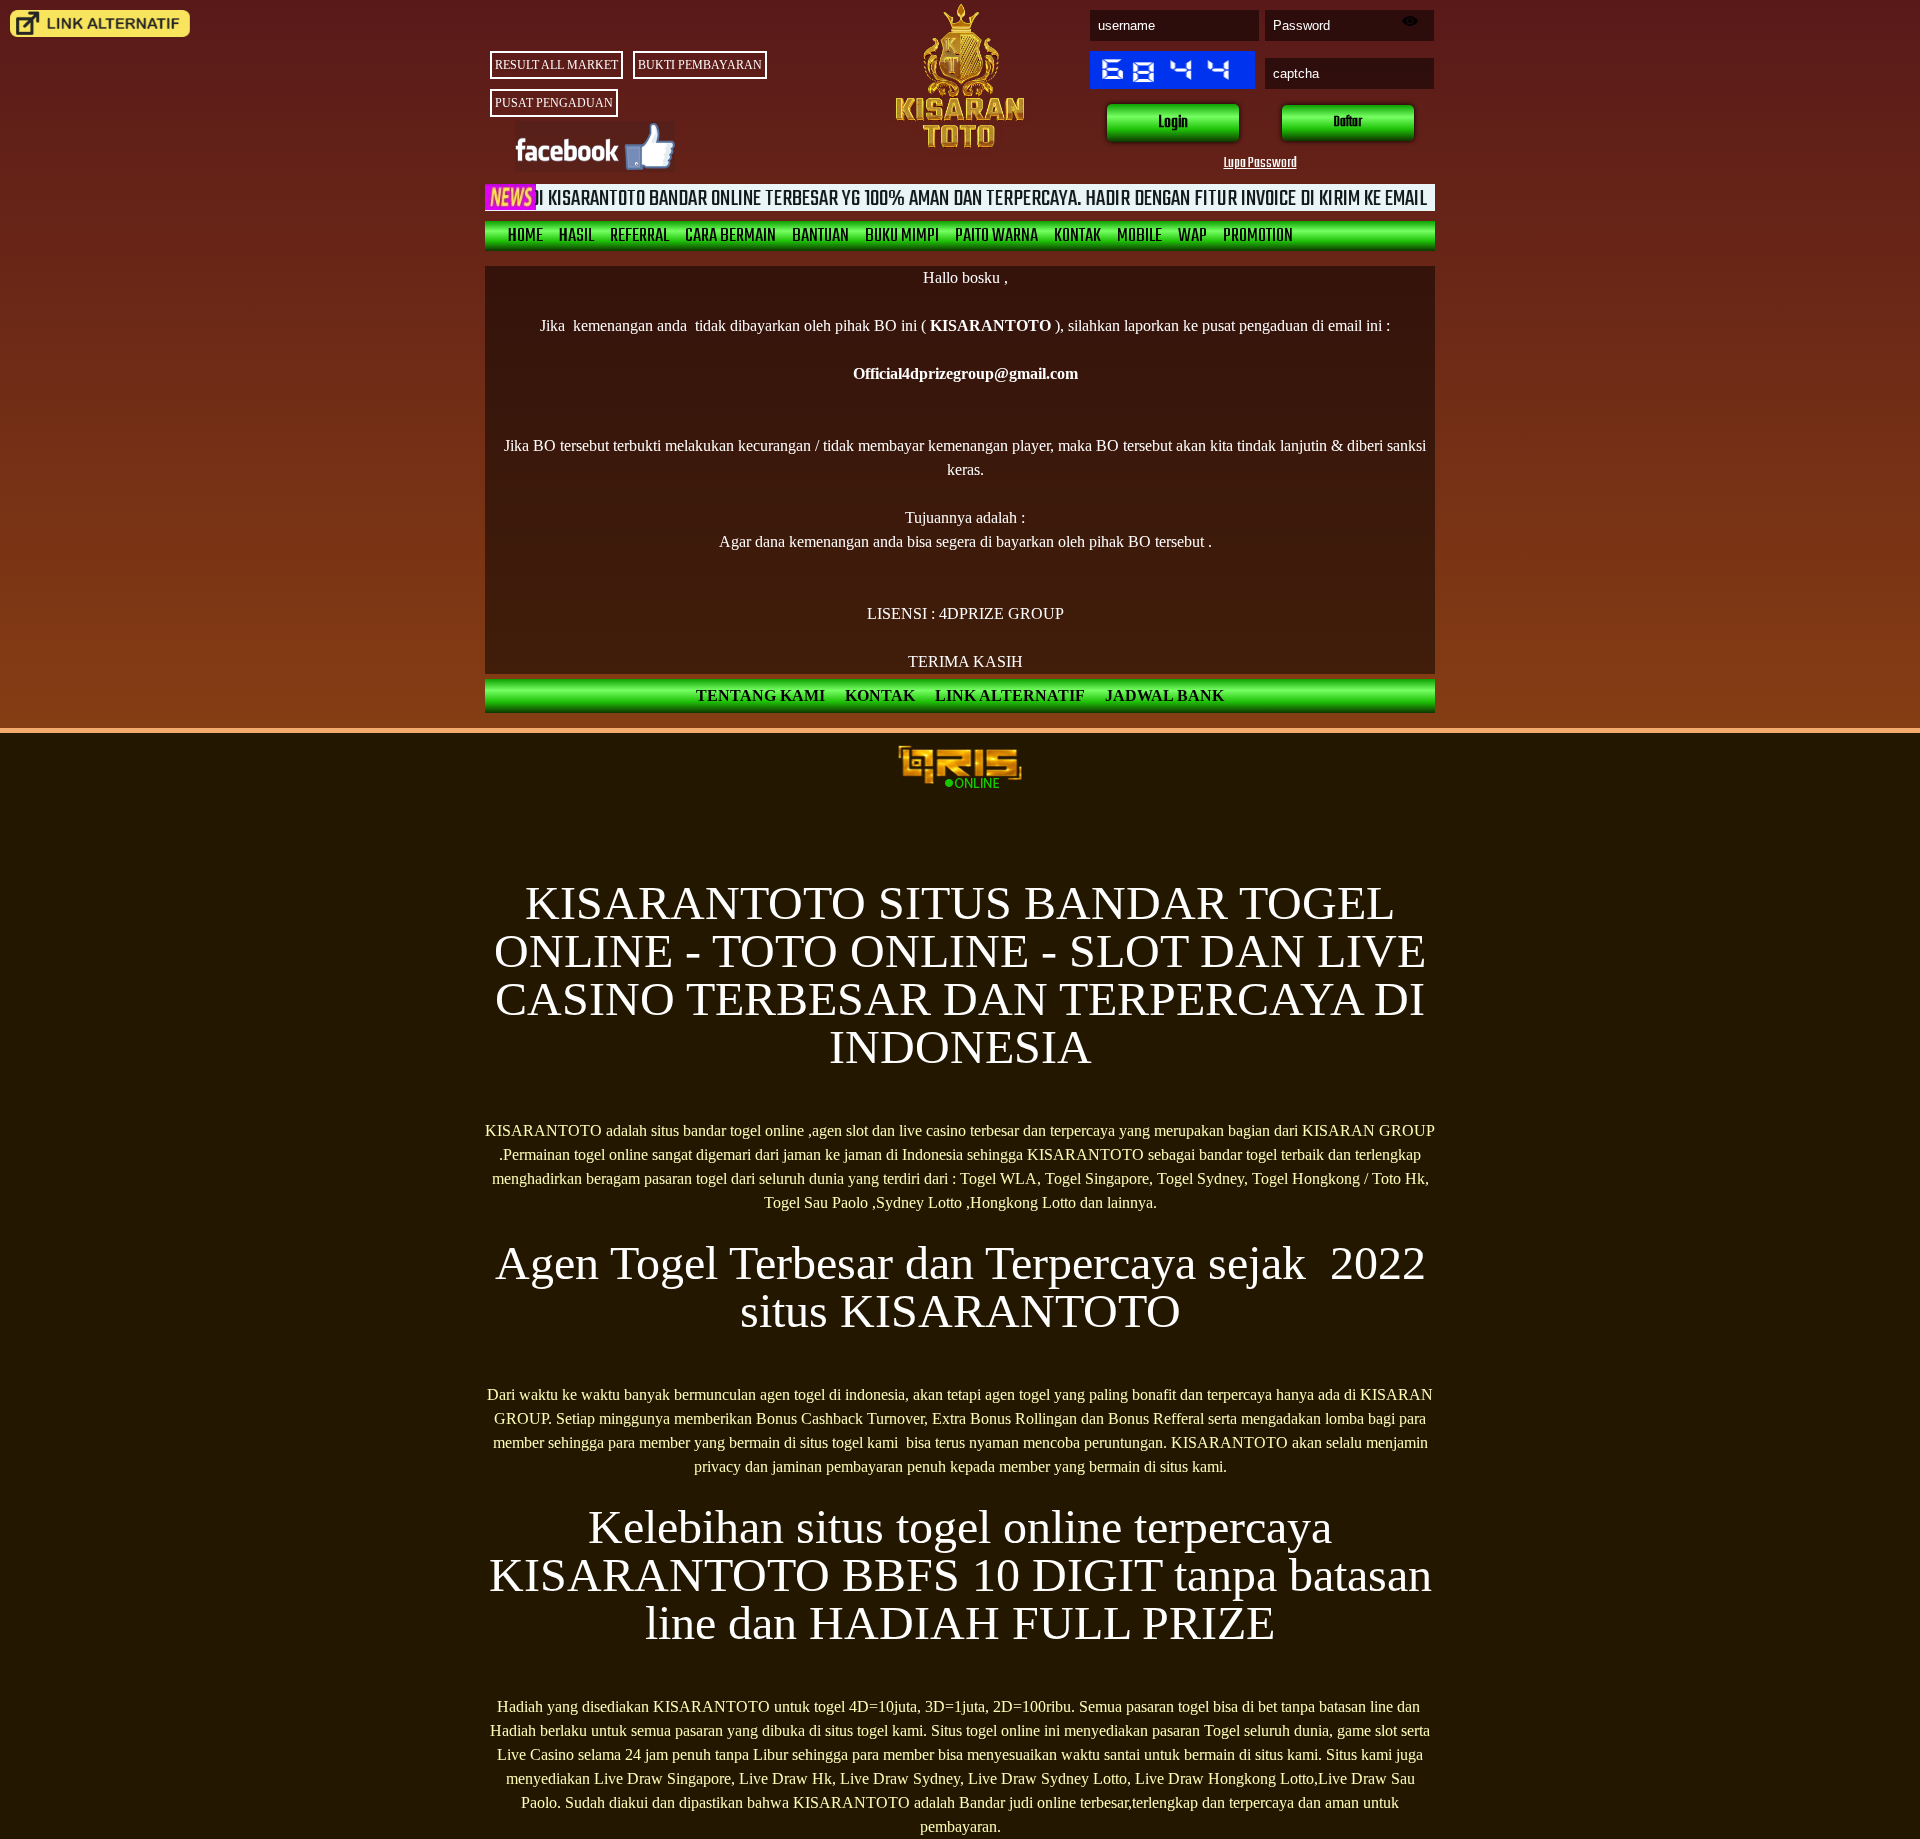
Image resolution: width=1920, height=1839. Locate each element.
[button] (1173, 123)
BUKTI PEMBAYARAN (700, 65)
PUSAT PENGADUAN (554, 103)
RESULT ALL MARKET (556, 65)
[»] (100, 23)
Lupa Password (1260, 163)
